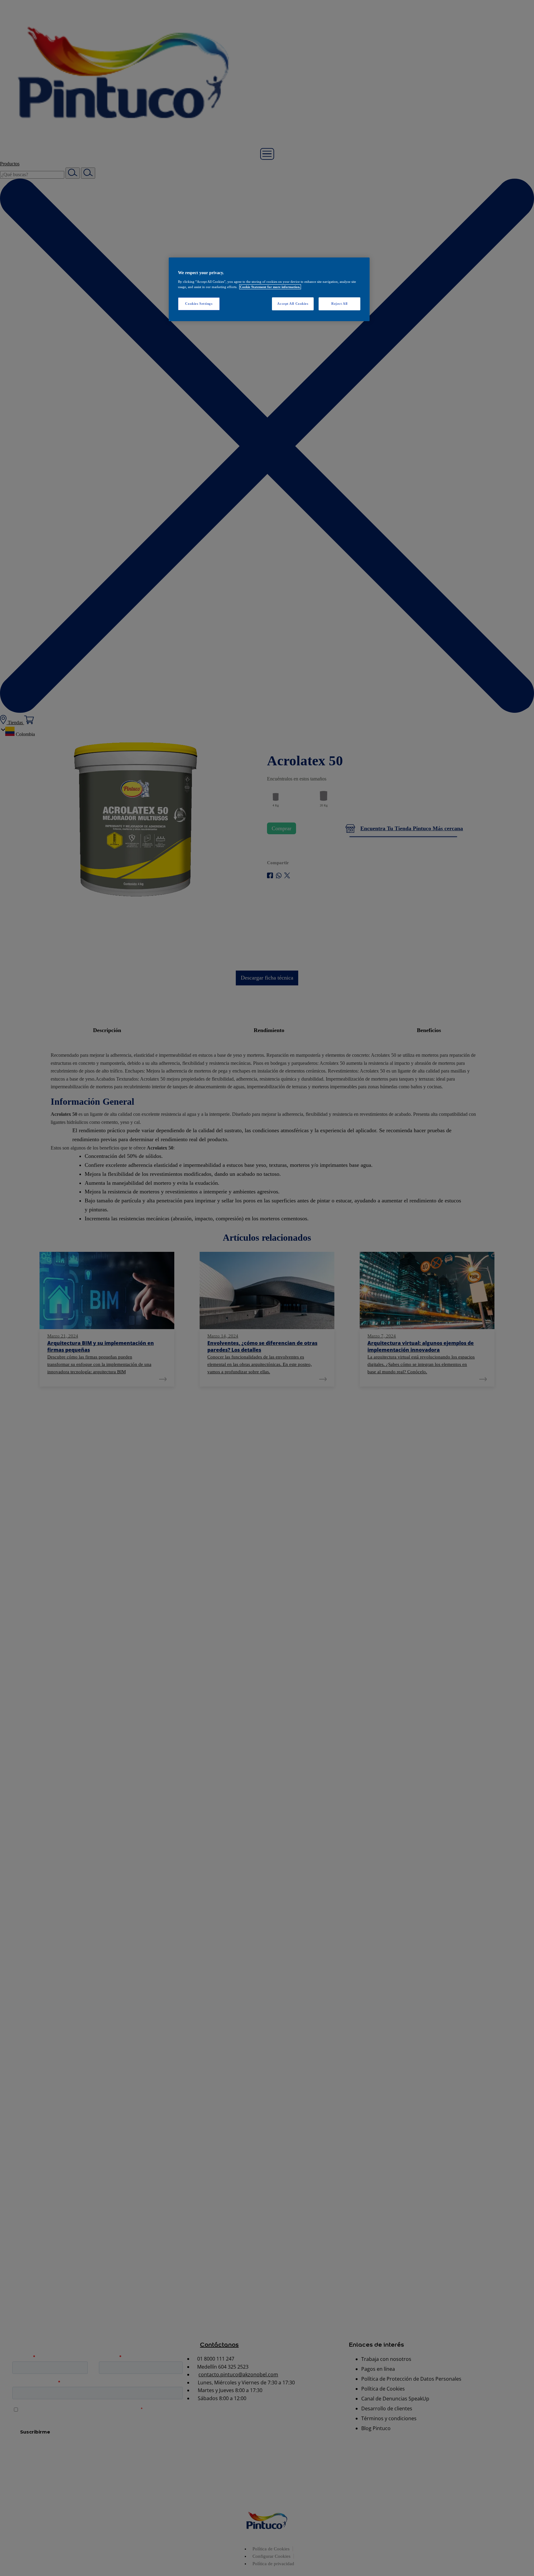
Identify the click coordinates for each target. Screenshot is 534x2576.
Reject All (339, 304)
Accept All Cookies (293, 304)
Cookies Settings (199, 304)
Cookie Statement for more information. (270, 287)
